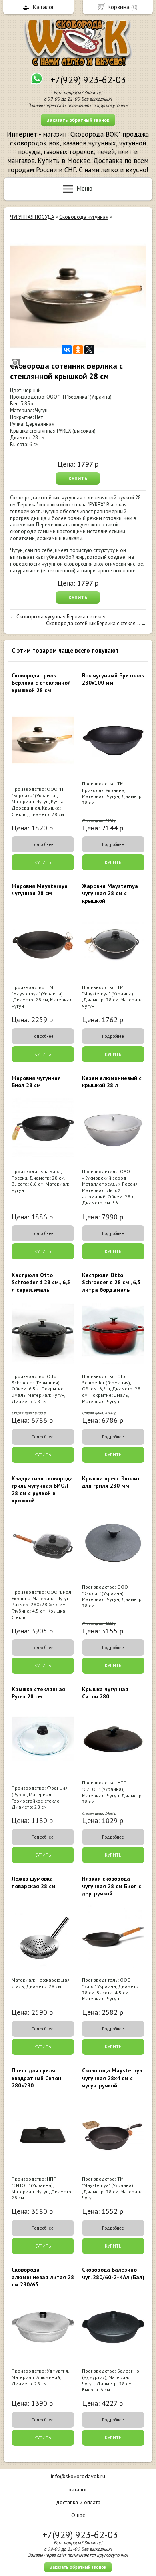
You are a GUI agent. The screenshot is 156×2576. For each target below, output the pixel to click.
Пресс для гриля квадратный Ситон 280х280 (36, 2078)
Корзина (119, 7)
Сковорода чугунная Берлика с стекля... (63, 617)
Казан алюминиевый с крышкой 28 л (112, 1082)
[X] (89, 350)
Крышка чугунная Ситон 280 (105, 1693)
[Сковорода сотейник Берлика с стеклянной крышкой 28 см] (78, 297)
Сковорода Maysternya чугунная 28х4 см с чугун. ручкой (112, 2078)
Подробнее (43, 844)
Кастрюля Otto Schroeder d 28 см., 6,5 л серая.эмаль (41, 1282)
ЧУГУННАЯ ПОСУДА (32, 217)
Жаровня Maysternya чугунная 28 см (40, 890)
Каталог (43, 7)
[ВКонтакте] (67, 350)
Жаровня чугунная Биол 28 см (36, 1082)
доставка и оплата (78, 2502)
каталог (78, 2489)
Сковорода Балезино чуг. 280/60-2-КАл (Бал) (113, 2273)
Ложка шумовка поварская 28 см (34, 1882)
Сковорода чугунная (84, 217)
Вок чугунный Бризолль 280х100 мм (113, 679)
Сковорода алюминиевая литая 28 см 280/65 (43, 2277)
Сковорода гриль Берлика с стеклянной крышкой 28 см (41, 683)
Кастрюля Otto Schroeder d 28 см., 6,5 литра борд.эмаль (111, 1282)
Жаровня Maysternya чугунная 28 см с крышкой (110, 893)
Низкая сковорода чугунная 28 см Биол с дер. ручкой (112, 1886)
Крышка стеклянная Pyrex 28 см (38, 1693)
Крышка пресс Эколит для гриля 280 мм (111, 1482)
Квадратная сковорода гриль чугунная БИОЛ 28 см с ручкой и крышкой (42, 1489)
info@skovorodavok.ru (78, 2476)
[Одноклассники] (78, 350)
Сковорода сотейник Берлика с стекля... (93, 623)
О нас (78, 2515)
